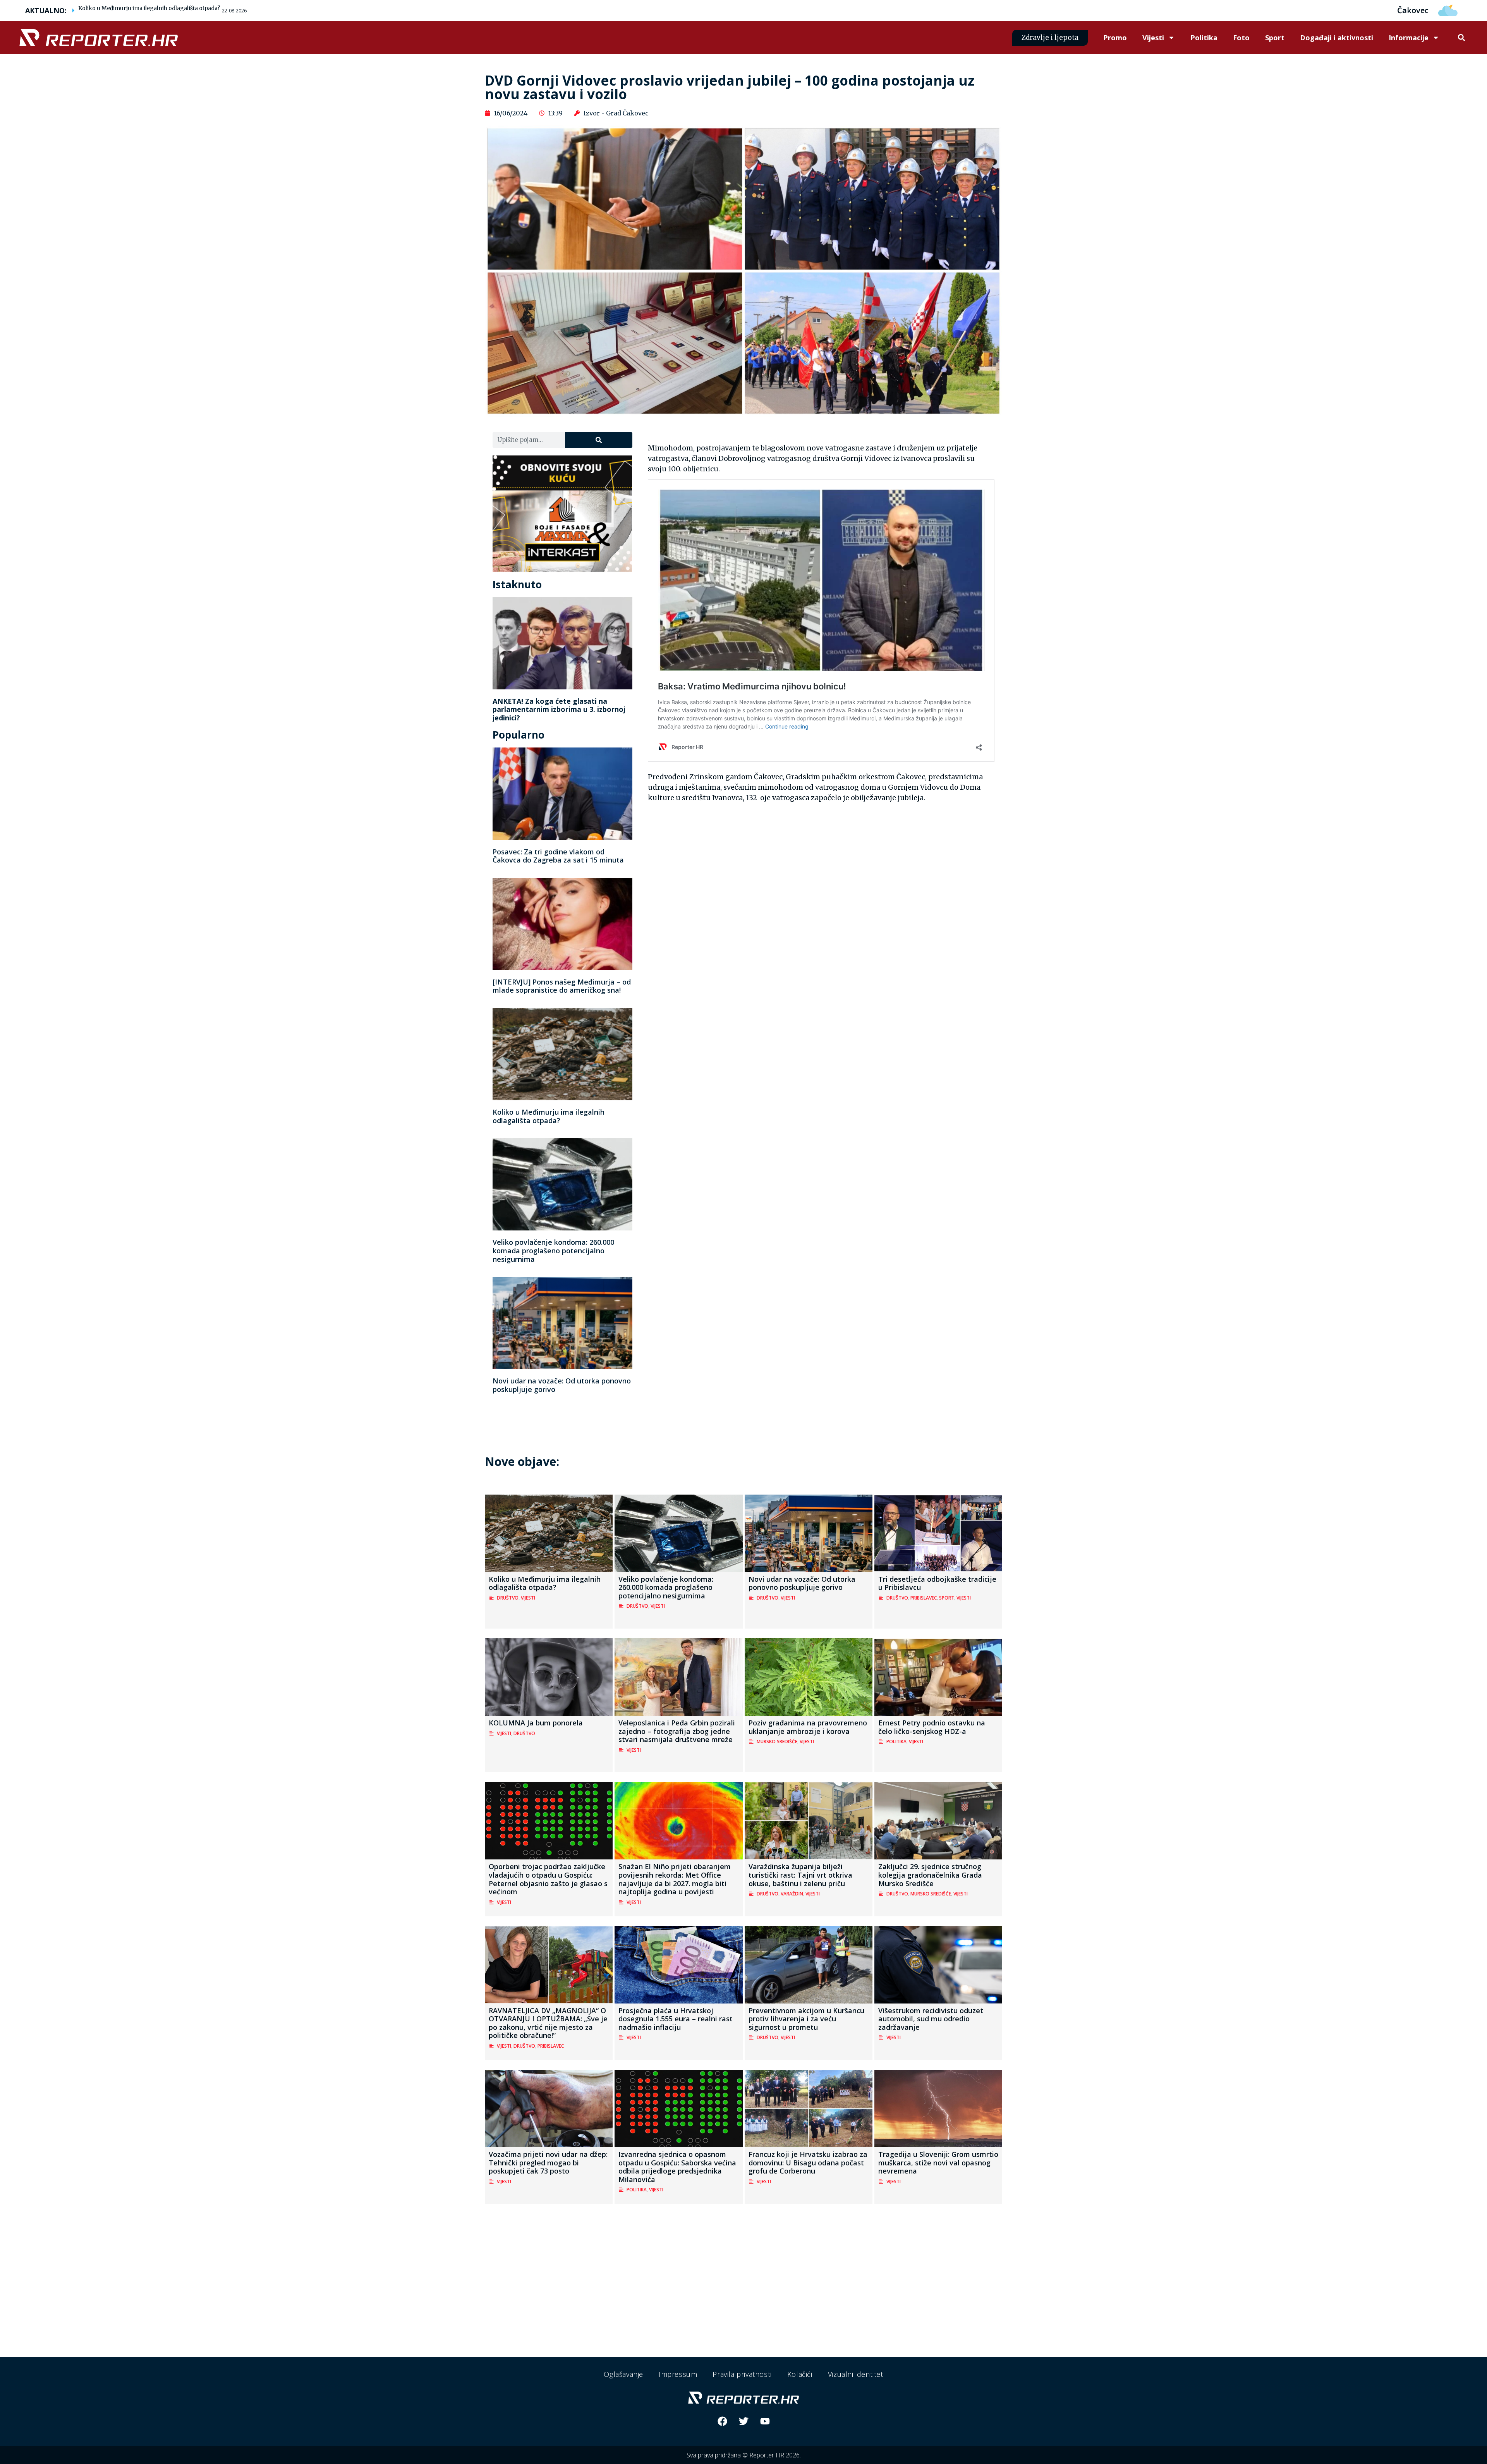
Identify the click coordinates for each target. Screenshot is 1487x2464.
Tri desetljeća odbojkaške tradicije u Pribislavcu (937, 1583)
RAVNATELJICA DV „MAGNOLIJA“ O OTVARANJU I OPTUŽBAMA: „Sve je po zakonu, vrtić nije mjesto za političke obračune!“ (548, 2023)
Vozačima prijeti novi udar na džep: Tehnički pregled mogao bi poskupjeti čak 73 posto (548, 2162)
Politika (1204, 38)
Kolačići (800, 2374)
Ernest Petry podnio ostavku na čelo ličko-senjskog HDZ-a (932, 1727)
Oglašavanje (623, 2374)
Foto (1241, 38)
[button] (1461, 38)
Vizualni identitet (856, 2374)
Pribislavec (924, 1598)
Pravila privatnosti (742, 2374)
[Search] (598, 440)
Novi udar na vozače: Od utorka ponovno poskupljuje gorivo (562, 1385)
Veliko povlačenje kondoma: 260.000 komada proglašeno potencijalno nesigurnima (553, 1250)
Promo (1115, 38)
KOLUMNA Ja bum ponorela (536, 1723)
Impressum (678, 2374)
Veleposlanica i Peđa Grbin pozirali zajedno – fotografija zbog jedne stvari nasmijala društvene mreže (677, 1731)
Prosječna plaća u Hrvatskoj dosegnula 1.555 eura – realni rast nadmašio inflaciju (676, 2019)
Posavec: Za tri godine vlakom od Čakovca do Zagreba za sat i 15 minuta (558, 856)
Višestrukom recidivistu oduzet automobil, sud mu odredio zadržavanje (931, 2019)
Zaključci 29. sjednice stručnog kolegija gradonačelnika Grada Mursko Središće (930, 1875)
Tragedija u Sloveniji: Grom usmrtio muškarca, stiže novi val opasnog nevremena (938, 2162)
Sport (1275, 38)
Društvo (508, 1598)
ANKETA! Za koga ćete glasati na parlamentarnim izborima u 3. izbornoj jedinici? (559, 709)
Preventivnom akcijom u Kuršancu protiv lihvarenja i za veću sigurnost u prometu (806, 2019)
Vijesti (1153, 38)
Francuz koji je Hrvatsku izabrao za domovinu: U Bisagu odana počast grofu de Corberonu (808, 2162)
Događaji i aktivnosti (1337, 38)
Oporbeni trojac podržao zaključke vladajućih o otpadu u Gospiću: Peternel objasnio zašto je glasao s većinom (548, 1879)
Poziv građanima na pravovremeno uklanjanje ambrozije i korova (808, 1727)
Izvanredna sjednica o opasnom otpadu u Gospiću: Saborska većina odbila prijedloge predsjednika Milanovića (677, 2167)
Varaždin (792, 1894)
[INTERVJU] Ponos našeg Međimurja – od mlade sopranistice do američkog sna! (562, 986)
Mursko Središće (777, 1741)
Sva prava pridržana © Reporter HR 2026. (744, 2455)
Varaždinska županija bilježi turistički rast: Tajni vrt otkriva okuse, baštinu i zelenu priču (800, 1875)
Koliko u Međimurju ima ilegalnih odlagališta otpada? (149, 8)
